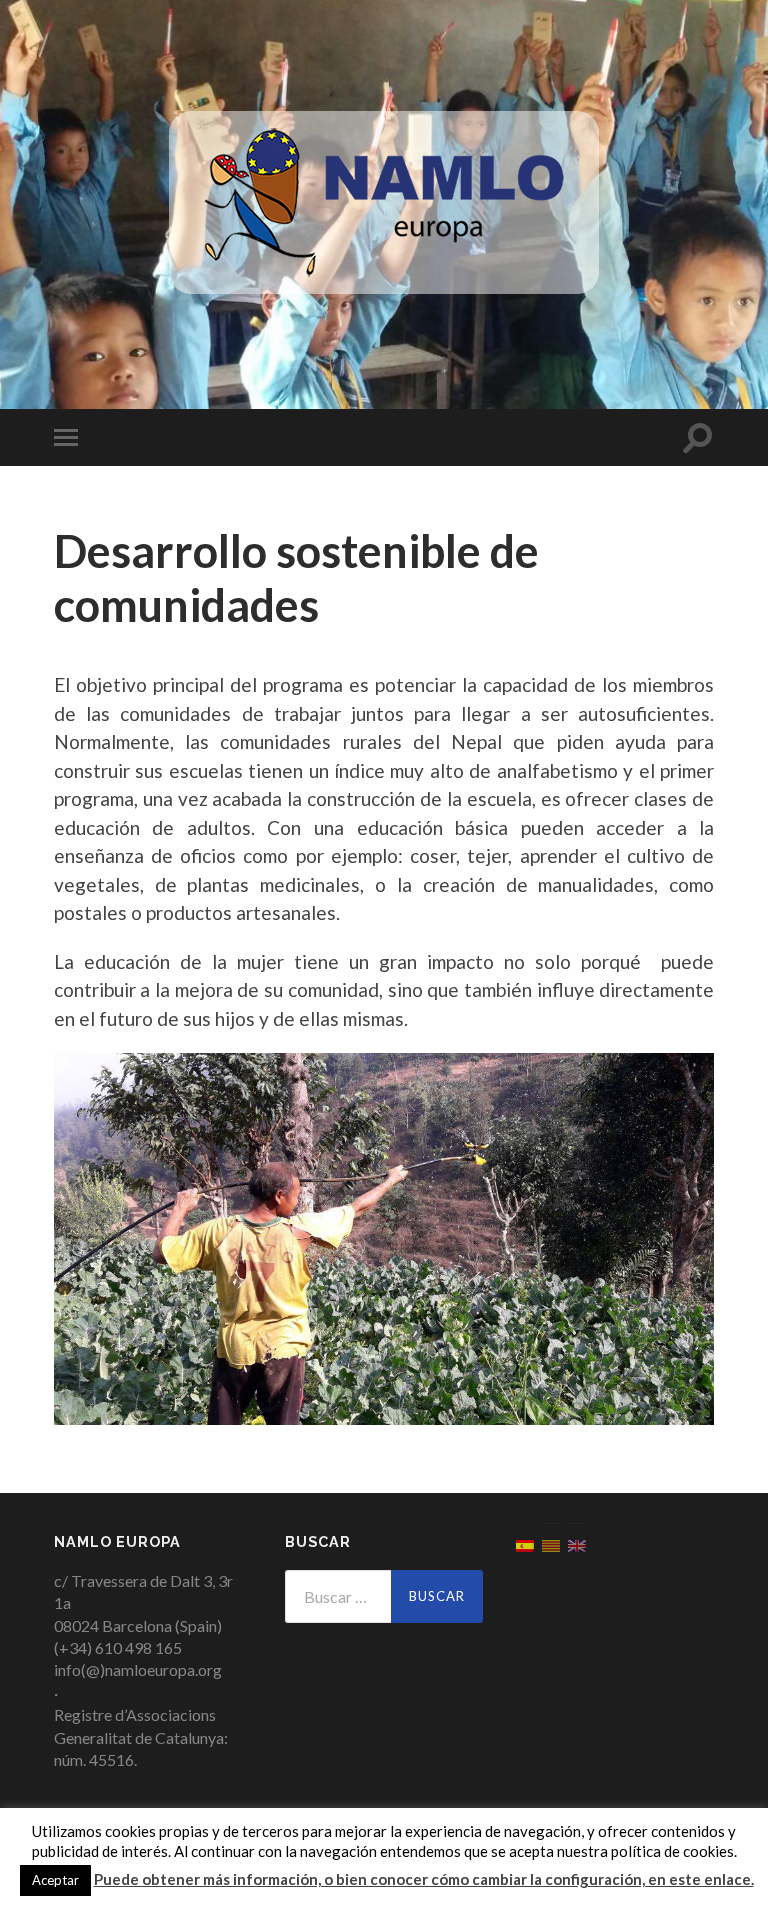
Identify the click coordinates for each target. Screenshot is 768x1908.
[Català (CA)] (551, 1543)
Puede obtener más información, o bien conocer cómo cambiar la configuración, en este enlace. (424, 1879)
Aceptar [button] (55, 1880)
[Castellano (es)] (525, 1543)
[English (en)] (577, 1543)
